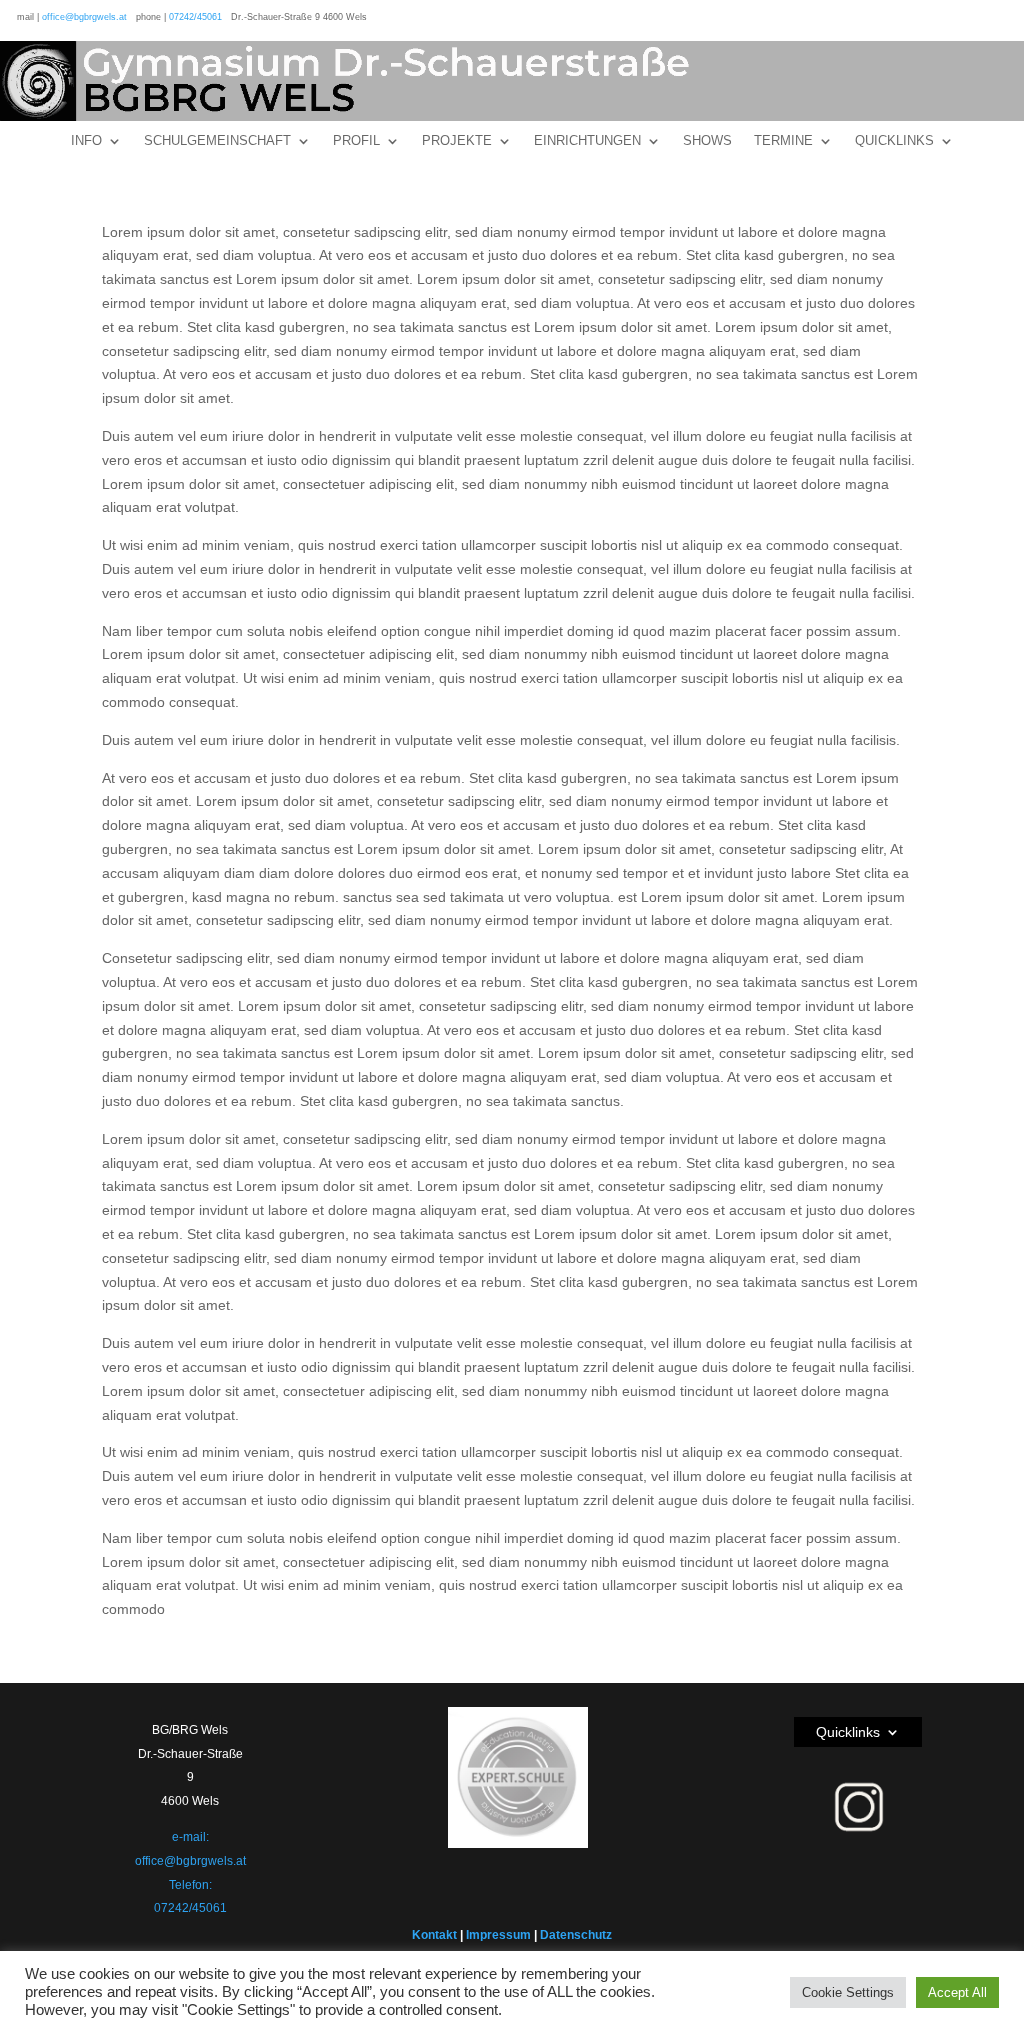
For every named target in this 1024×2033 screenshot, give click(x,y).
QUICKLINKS (894, 141)
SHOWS (707, 141)
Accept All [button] (957, 1992)
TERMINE (783, 141)
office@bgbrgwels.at (84, 17)
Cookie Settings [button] (848, 1992)
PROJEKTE (457, 141)
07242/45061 (195, 17)
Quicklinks (848, 1732)
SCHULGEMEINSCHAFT (217, 141)
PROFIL (356, 141)
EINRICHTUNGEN (587, 141)
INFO (86, 141)
